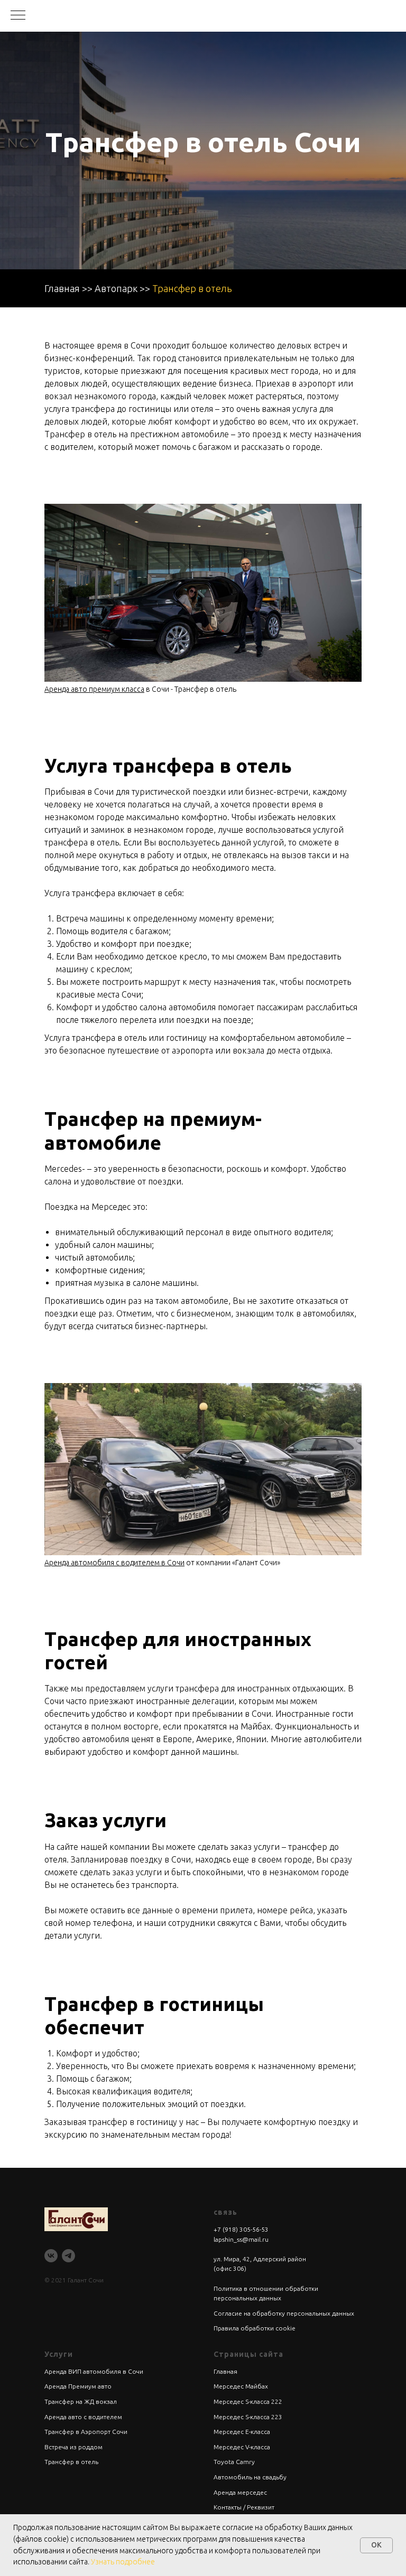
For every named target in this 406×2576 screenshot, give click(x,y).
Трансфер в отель (192, 288)
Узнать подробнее (123, 2562)
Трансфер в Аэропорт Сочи (86, 2432)
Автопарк (116, 288)
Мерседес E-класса (242, 2432)
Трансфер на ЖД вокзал (81, 2401)
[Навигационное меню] (18, 16)
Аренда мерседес (240, 2492)
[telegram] (68, 2256)
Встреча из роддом (73, 2447)
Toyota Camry (234, 2462)
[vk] (51, 2256)
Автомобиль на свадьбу (250, 2477)
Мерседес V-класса (242, 2447)
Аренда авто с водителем (83, 2417)
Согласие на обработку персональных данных (284, 2313)
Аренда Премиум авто (78, 2386)
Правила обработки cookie (255, 2328)
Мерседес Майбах (241, 2386)
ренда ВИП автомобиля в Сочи (96, 2371)
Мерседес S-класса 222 (248, 2401)
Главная (62, 288)
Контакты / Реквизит (244, 2507)
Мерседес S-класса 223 (248, 2417)
